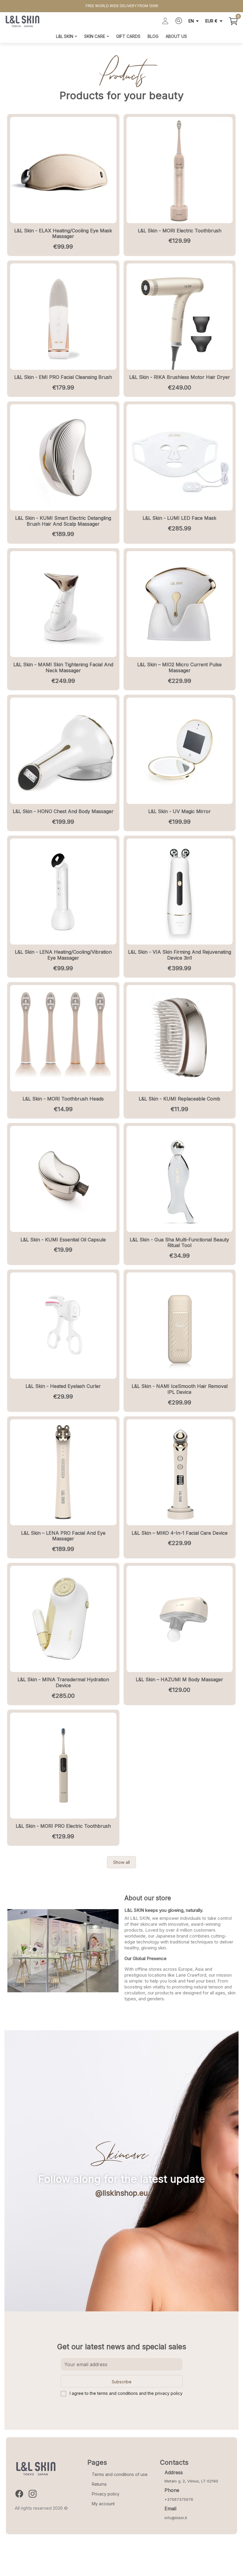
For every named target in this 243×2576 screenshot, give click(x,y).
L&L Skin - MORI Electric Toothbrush (180, 231)
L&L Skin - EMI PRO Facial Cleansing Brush (63, 377)
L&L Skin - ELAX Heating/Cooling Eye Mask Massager (63, 234)
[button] (121, 1862)
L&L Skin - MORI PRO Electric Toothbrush (63, 1826)
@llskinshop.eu (122, 2193)
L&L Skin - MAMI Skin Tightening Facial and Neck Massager (63, 667)
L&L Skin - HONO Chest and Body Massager (63, 811)
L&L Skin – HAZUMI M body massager (179, 1679)
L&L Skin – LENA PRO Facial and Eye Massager (63, 1536)
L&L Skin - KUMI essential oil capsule (63, 1240)
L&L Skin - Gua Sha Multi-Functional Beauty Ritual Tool (179, 1243)
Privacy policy (106, 2494)
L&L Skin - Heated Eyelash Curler (63, 1386)
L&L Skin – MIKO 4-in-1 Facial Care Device (180, 1533)
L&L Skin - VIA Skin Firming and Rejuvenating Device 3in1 (180, 955)
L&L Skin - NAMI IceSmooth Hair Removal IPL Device (180, 1389)
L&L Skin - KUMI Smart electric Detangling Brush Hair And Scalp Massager (63, 521)
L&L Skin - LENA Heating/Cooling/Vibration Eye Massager (63, 955)
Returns (99, 2484)
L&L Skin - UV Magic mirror (179, 811)
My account (103, 2504)
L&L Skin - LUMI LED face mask (179, 518)
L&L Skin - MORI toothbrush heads (63, 1099)
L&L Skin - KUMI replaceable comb (179, 1099)
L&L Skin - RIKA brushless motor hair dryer (180, 377)
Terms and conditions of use (120, 2474)
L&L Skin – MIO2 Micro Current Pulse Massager (179, 667)
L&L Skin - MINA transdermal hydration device (63, 1682)
